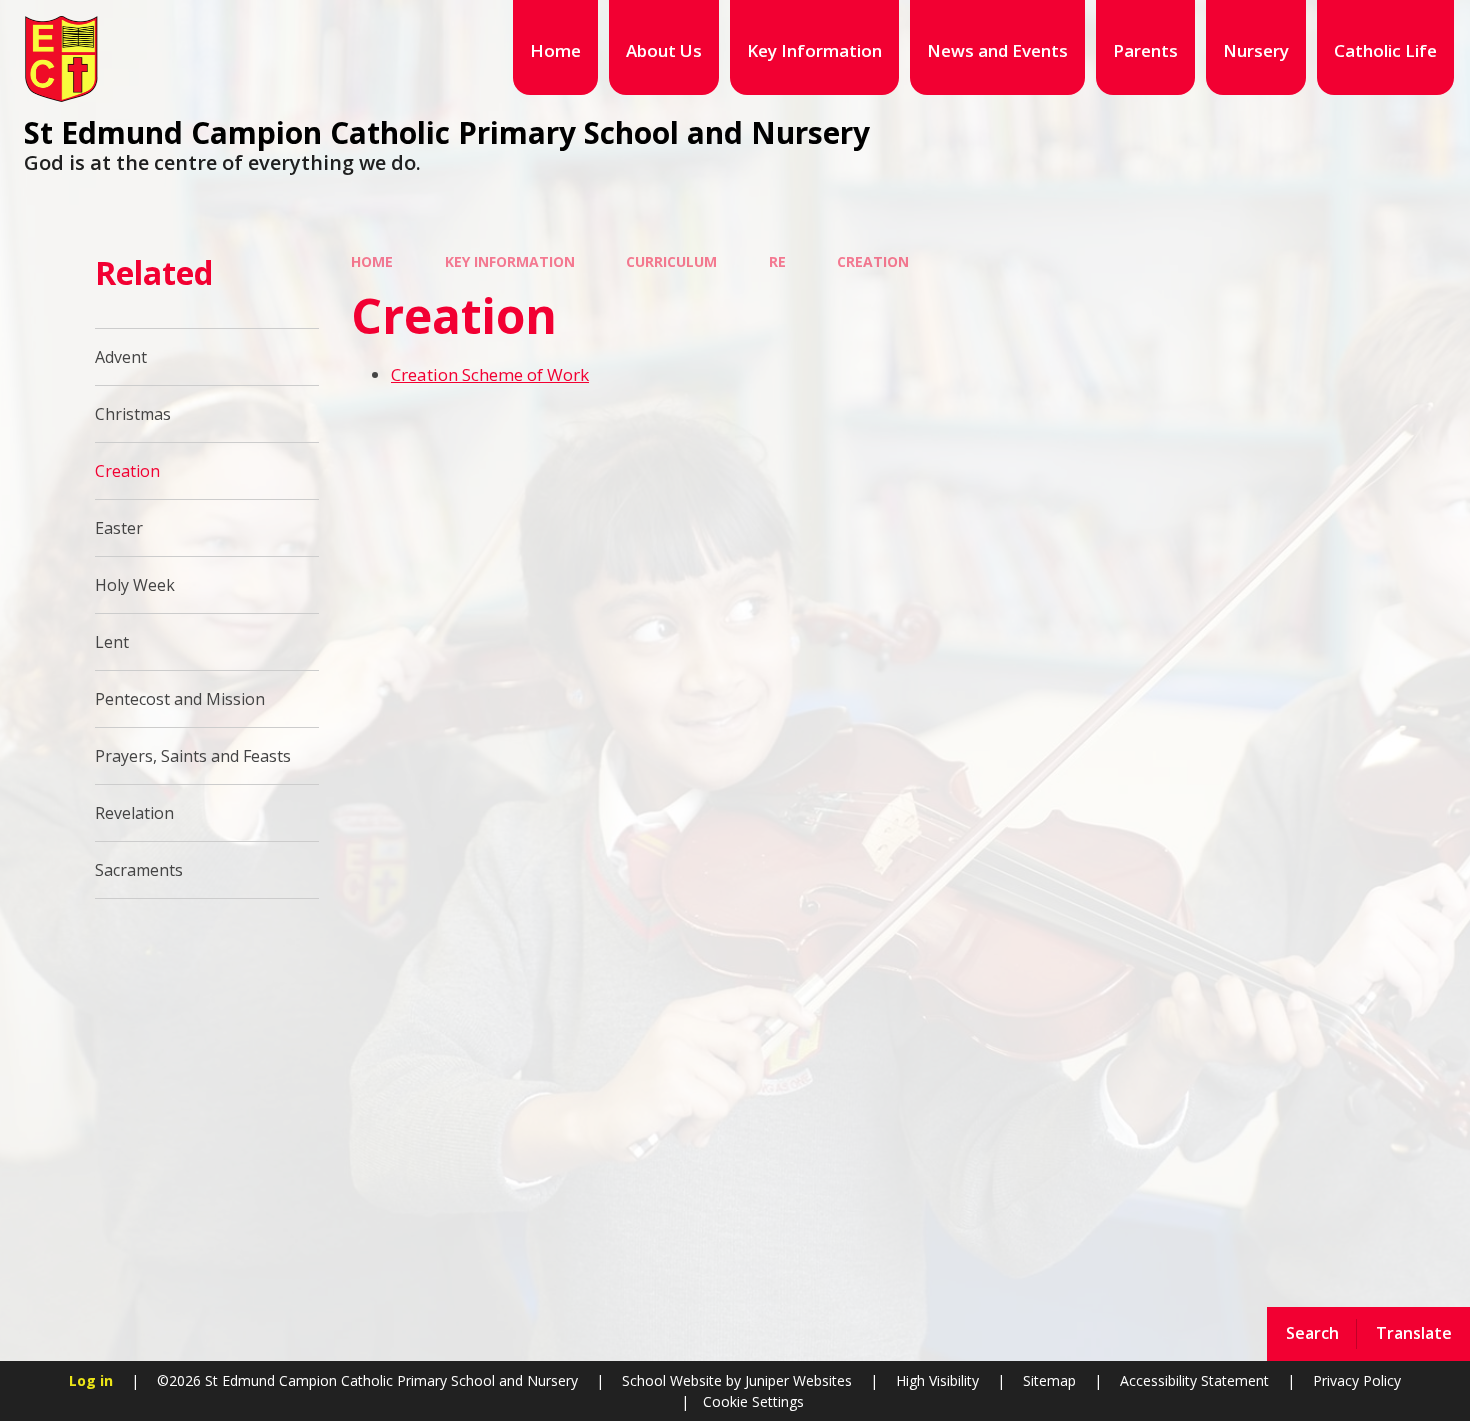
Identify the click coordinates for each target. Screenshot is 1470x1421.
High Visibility (937, 1380)
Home (372, 261)
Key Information (510, 261)
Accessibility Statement (1194, 1380)
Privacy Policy (1357, 1380)
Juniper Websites (796, 1380)
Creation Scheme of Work (490, 374)
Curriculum (671, 261)
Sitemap (1049, 1380)
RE (777, 261)
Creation (873, 261)
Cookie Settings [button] (753, 1401)
